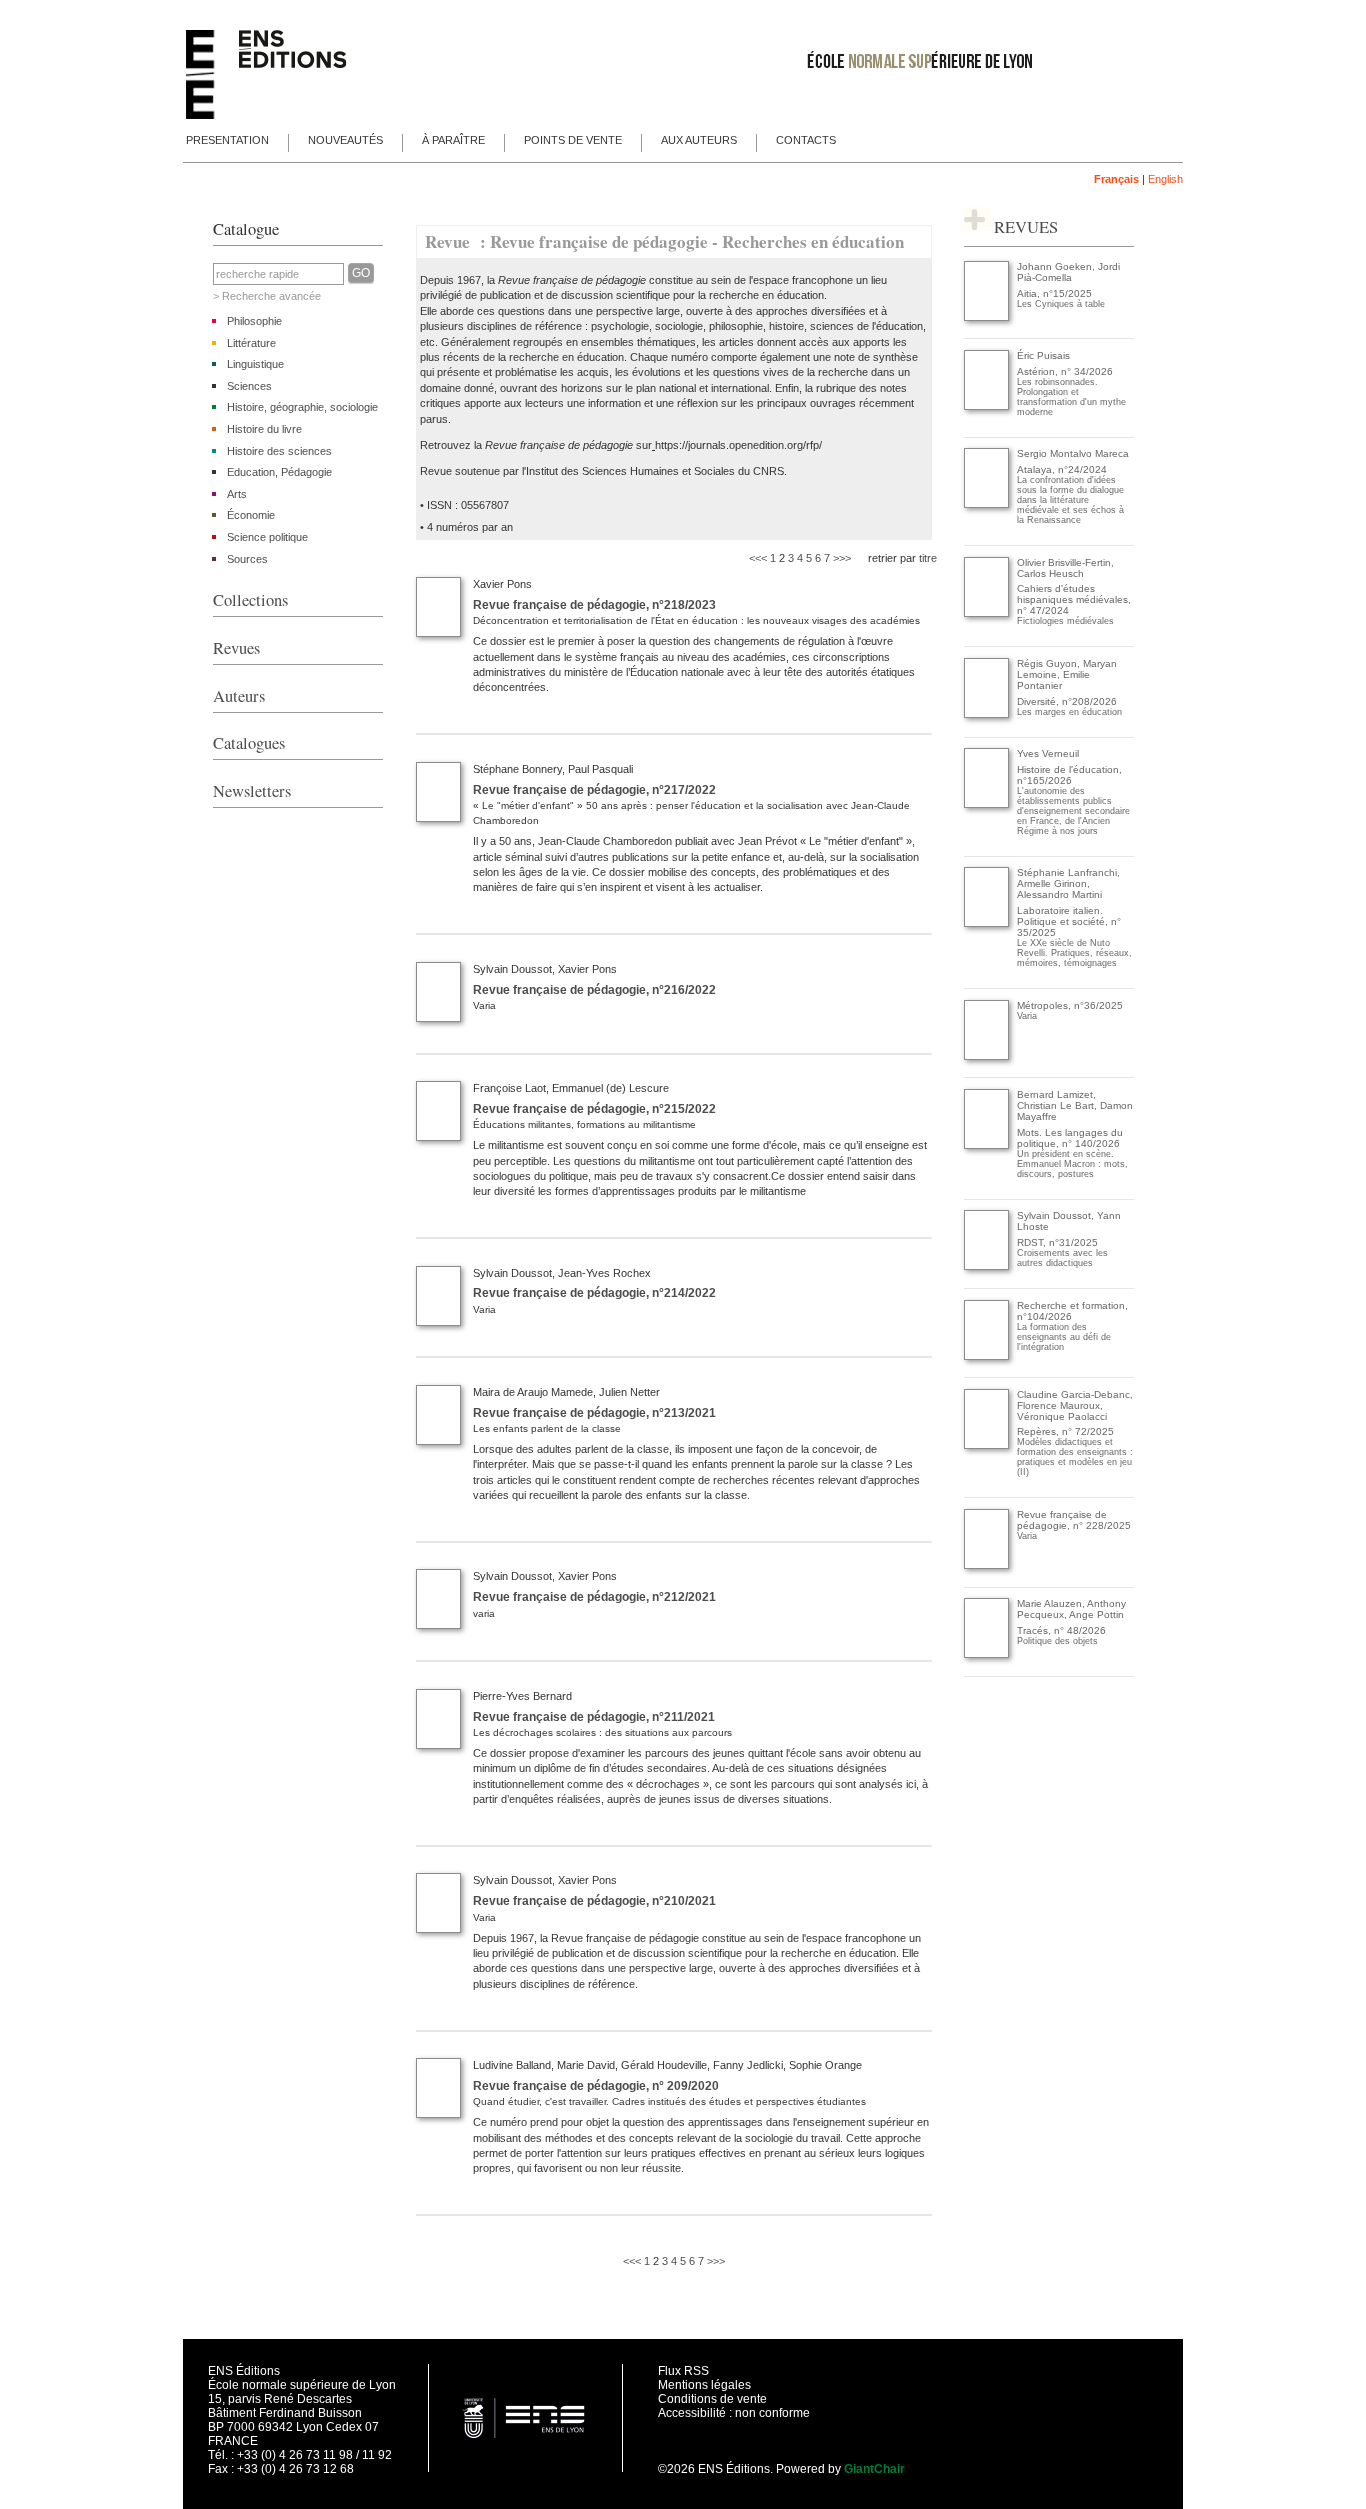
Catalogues (249, 743)
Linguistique (255, 364)
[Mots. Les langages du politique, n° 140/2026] (986, 1145)
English (1165, 179)
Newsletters (252, 791)
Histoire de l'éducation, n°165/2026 (1069, 775)
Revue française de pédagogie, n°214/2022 (594, 1293)
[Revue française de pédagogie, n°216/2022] (438, 1018)
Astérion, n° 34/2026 (1065, 371)
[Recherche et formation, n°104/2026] (986, 1356)
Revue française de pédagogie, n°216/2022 (594, 990)
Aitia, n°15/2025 (1054, 293)
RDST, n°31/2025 (1057, 1242)
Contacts (806, 140)
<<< (758, 558)
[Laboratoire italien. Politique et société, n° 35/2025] (986, 923)
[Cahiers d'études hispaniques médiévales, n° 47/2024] (986, 613)
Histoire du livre (264, 429)
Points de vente (573, 140)
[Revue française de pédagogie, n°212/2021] (438, 1625)
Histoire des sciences (279, 451)
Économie (251, 515)
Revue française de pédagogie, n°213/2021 (594, 1413)
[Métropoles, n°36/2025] (986, 1056)
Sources (247, 559)
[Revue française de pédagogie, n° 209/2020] (438, 2114)
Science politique (267, 537)
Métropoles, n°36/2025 (1070, 1005)
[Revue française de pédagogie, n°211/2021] (438, 1745)
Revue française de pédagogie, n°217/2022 (594, 790)
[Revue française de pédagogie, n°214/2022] (438, 1322)
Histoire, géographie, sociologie (302, 407)
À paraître (453, 140)
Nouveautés (345, 140)
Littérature (251, 343)
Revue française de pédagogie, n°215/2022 (594, 1109)
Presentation (227, 140)
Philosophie (254, 321)
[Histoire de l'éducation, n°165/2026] (986, 804)
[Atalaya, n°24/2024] (986, 504)
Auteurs (239, 696)
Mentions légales (704, 2385)
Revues (236, 648)
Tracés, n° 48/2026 (1061, 1630)
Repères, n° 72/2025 (1065, 1431)
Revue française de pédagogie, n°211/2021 (594, 1717)
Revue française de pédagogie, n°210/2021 (594, 1901)
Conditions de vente (712, 2399)
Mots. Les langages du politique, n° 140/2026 (1070, 1138)
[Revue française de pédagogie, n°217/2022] (438, 818)
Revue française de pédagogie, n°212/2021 (594, 1597)
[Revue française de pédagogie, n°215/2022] (438, 1137)
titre (928, 558)
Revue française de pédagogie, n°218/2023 (594, 605)
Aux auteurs (699, 140)
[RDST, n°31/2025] (986, 1266)
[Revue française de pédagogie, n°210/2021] (438, 1929)
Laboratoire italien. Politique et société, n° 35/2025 (1069, 921)
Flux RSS (683, 2371)
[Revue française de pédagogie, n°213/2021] (438, 1441)
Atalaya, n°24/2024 (1062, 469)
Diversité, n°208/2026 (1067, 701)
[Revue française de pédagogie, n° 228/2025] (986, 1565)
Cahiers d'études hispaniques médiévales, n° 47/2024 (1074, 599)
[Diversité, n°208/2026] (986, 714)
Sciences (249, 386)
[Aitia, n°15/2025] (986, 317)
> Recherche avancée (267, 296)
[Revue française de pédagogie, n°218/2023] (438, 633)
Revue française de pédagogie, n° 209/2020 (596, 2086)
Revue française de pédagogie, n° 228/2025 (1074, 1520)
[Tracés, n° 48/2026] (986, 1654)
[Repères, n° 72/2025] (986, 1445)
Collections (250, 600)
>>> (842, 558)
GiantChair (874, 2469)
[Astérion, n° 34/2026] (986, 406)
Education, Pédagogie (279, 472)
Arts (237, 494)
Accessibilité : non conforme (734, 2413)
